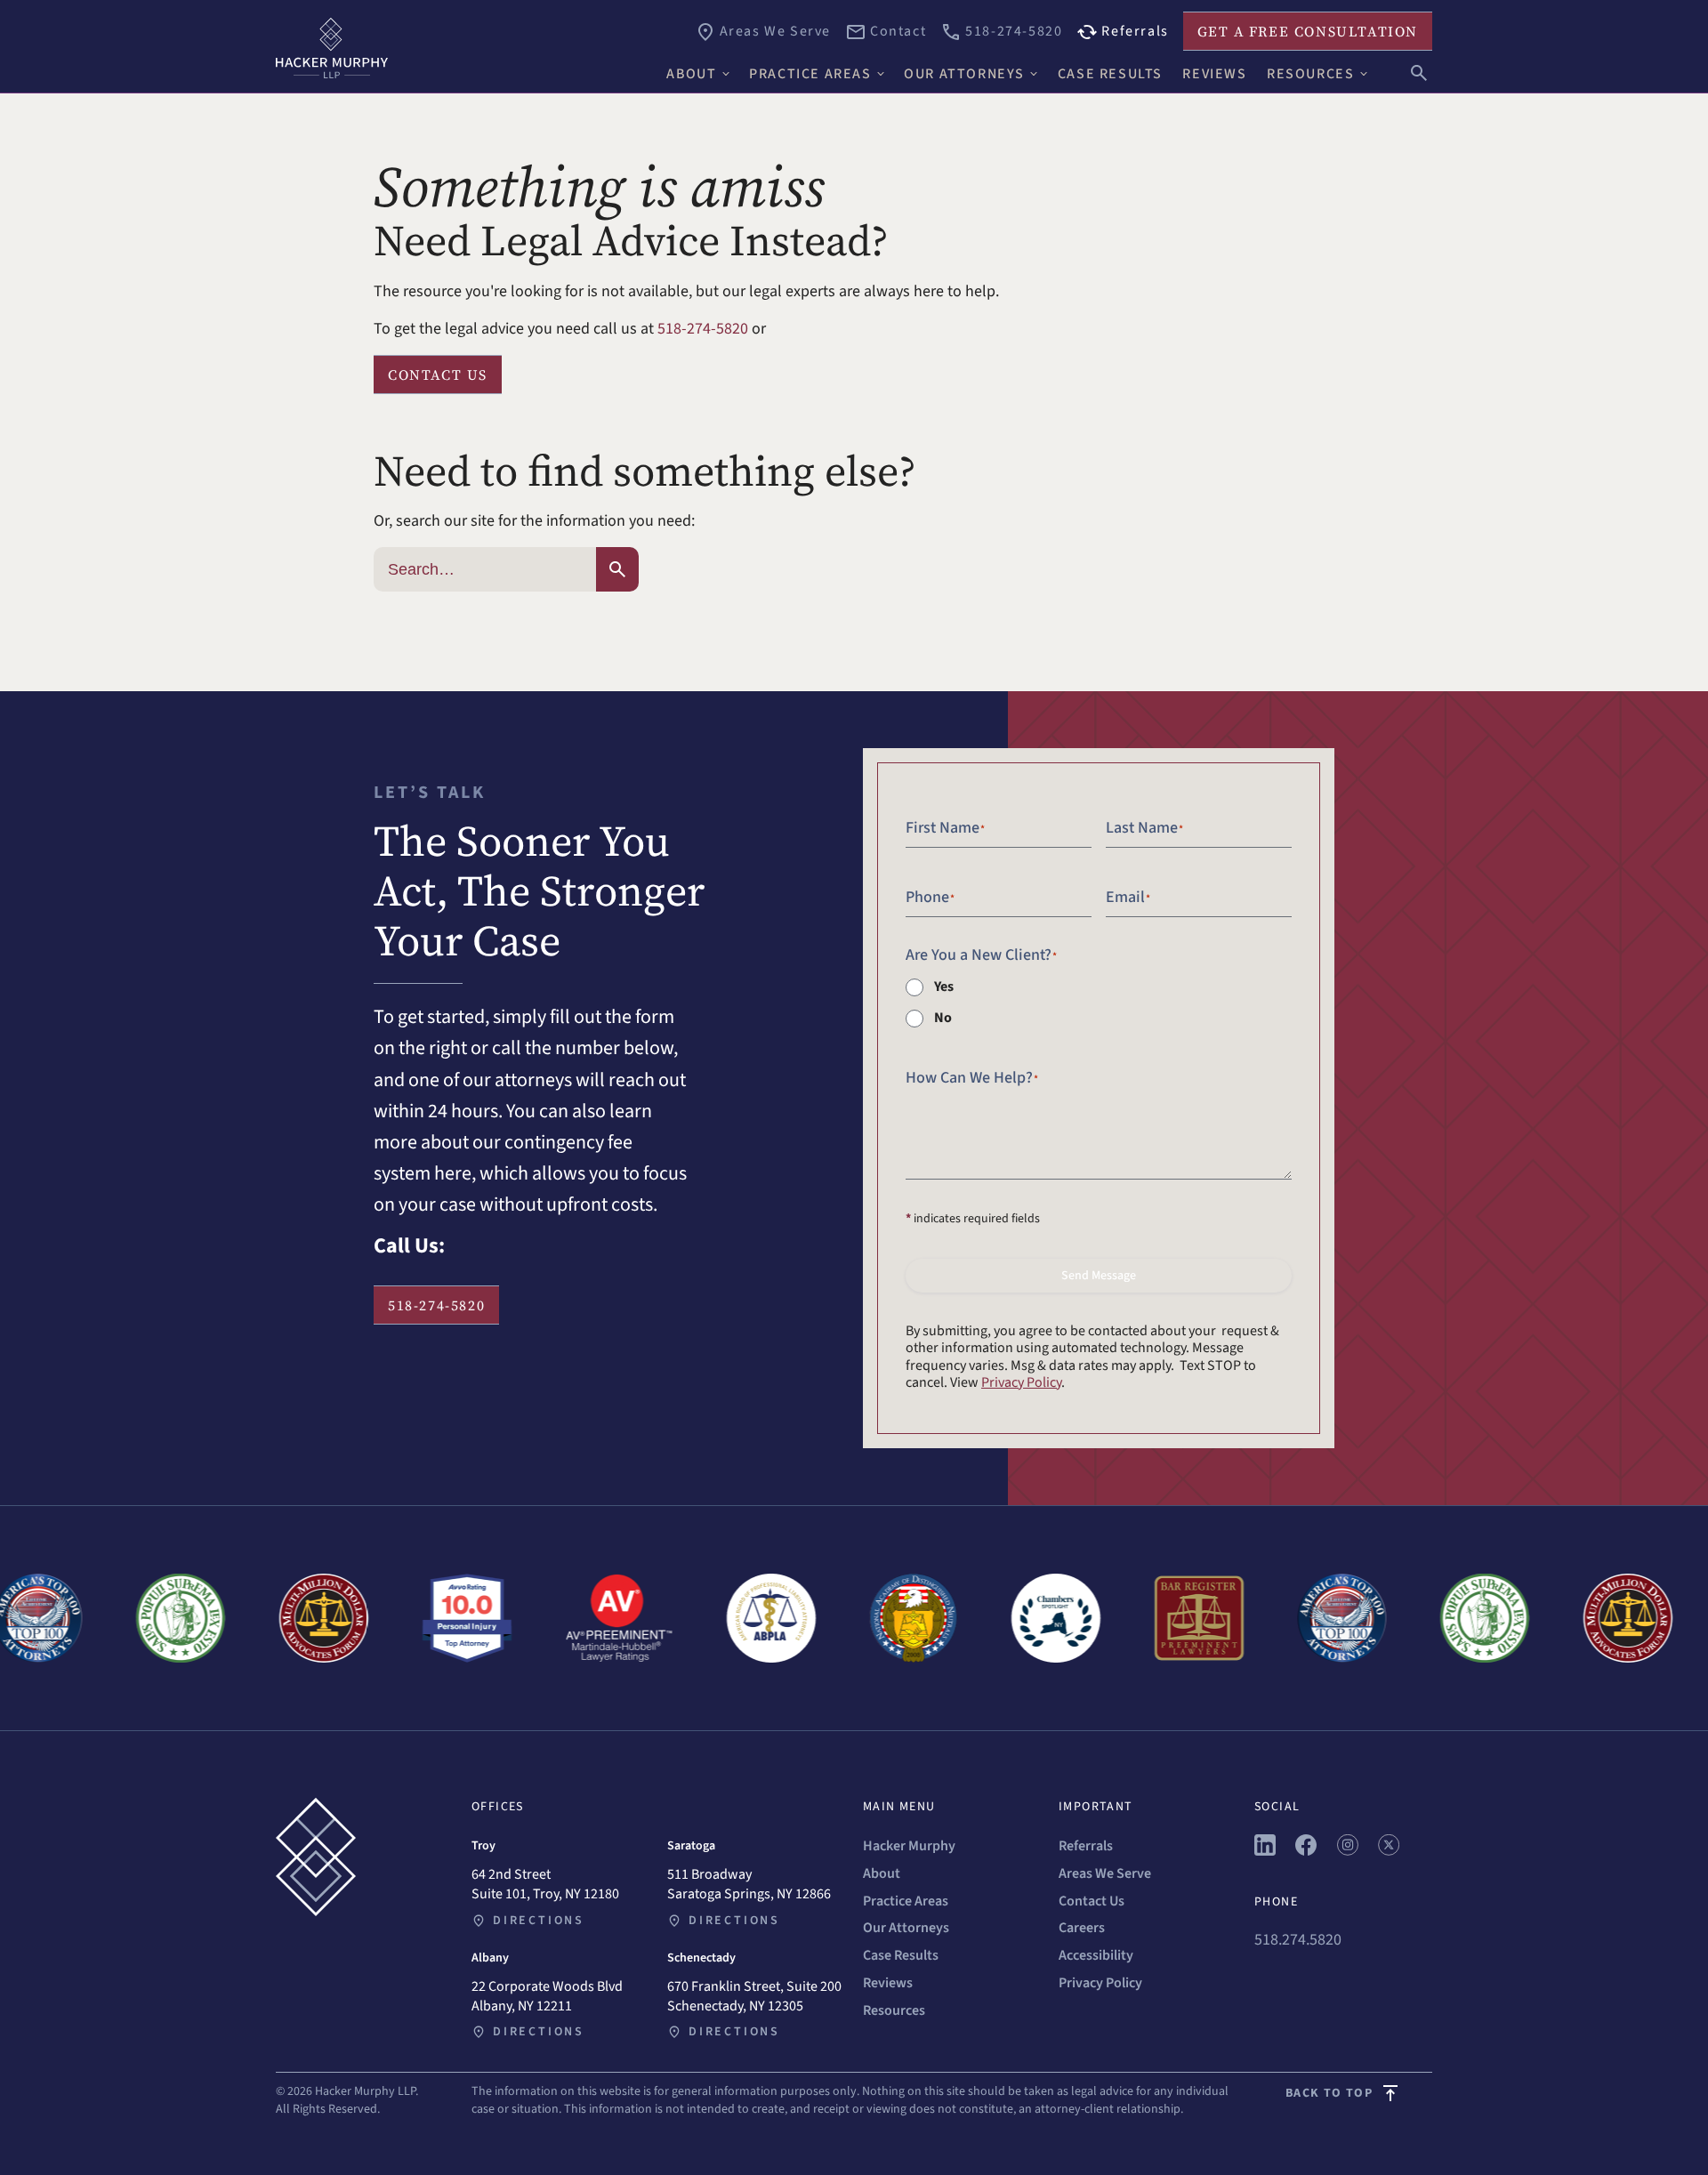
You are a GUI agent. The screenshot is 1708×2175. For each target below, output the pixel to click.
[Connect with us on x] (1389, 1851)
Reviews (888, 1983)
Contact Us (1092, 1901)
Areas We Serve (1105, 1873)
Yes (944, 987)
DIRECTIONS (539, 1921)
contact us (438, 375)
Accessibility (1096, 1955)
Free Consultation (1308, 31)
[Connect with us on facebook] (1306, 1851)
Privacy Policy (1021, 1382)
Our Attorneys (906, 1928)
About (882, 1873)
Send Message (1099, 1276)
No (943, 1018)
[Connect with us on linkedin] (1265, 1851)
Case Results (901, 1955)
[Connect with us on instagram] (1348, 1851)
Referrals (1086, 1846)
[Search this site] (1419, 71)
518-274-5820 (703, 329)
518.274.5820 (1298, 1940)
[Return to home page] (463, 48)
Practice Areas (906, 1901)
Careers (1082, 1928)
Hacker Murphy (909, 1846)
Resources (894, 2010)
